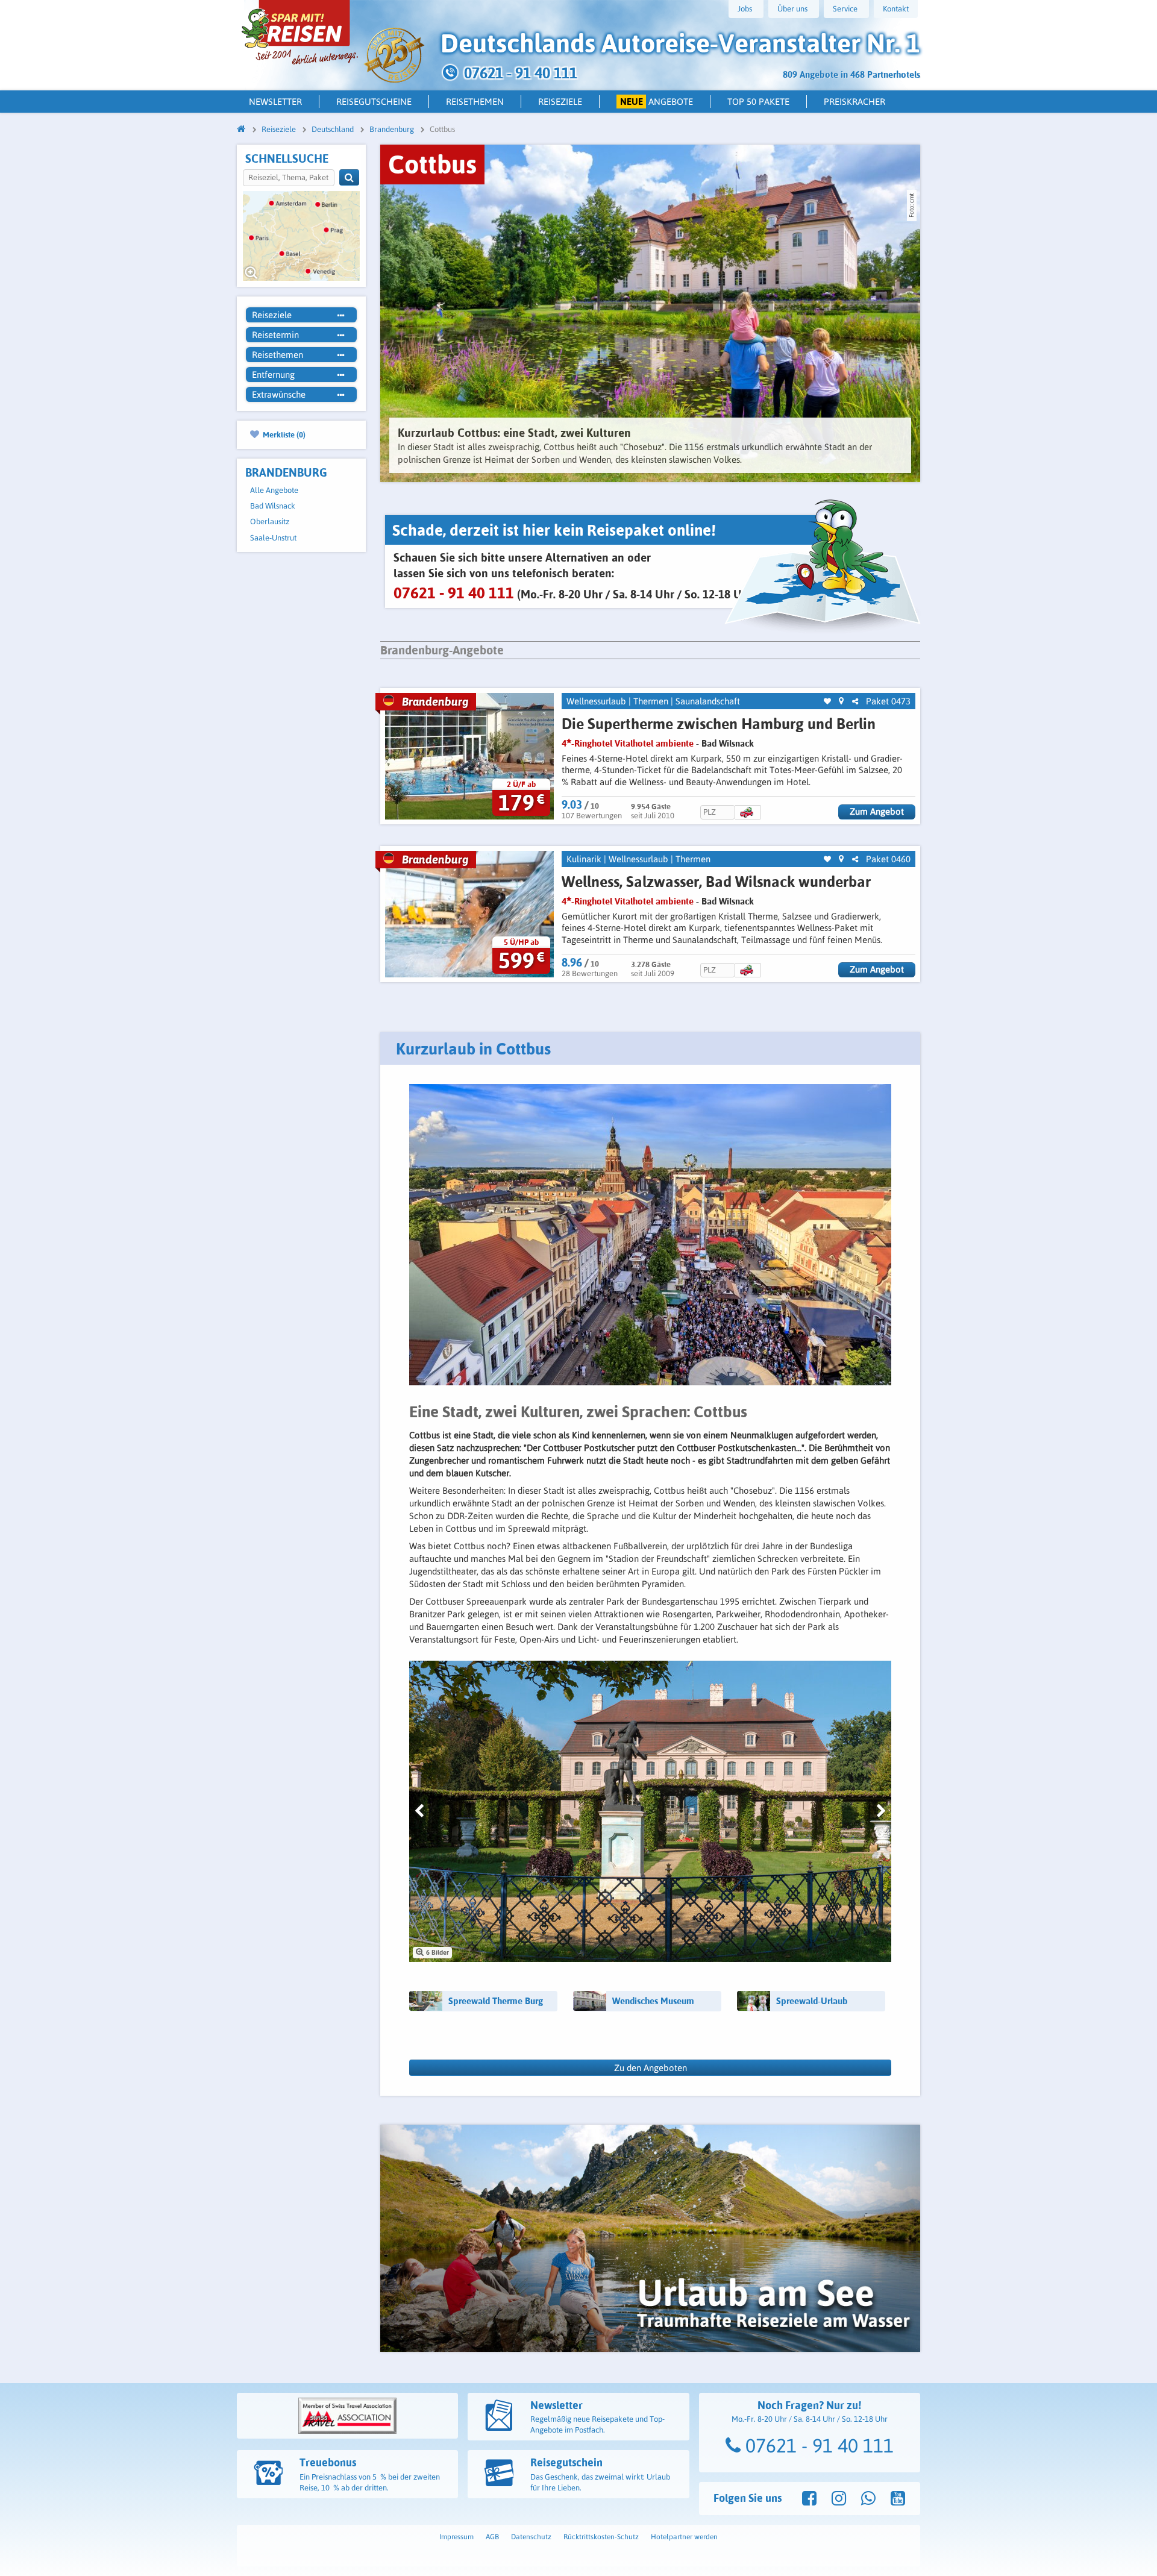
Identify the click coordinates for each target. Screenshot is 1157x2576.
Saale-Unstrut (273, 538)
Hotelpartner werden (684, 2537)
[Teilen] (855, 702)
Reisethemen (475, 102)
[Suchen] (349, 177)
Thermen (651, 701)
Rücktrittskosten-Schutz (601, 2537)
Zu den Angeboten (651, 2068)
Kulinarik (584, 859)
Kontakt (896, 9)
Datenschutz (531, 2537)
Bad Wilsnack (273, 506)
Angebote (657, 102)
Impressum (456, 2537)
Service (845, 9)
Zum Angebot (877, 811)
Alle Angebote (274, 490)
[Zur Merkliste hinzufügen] (827, 702)
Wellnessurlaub (596, 701)
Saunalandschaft (708, 701)
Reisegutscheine (374, 102)
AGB (492, 2537)
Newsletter (275, 102)
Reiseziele (560, 102)
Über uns (792, 9)
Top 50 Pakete (758, 102)
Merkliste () (283, 434)
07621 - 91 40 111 (817, 2446)
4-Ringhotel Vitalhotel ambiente (628, 743)
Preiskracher (854, 102)
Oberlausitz (270, 522)
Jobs (745, 9)
